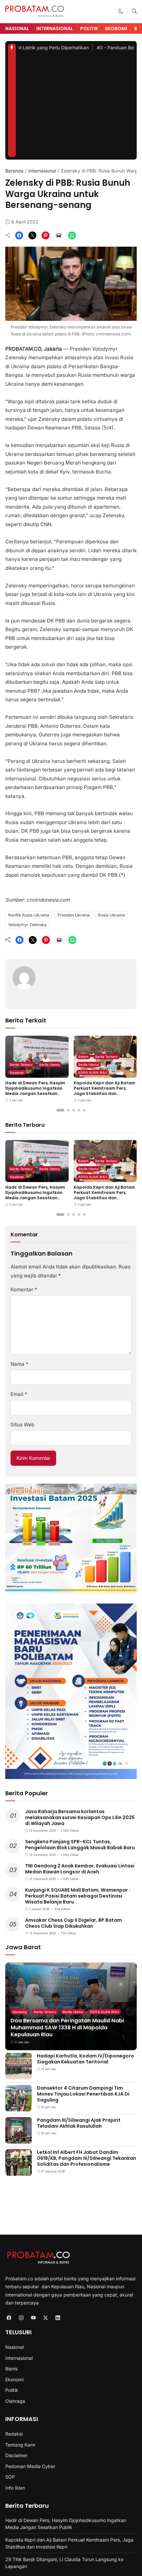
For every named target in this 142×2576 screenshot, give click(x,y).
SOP (10, 2477)
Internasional (55, 28)
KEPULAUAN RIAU (93, 1072)
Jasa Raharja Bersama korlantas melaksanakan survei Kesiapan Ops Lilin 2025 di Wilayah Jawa (80, 1817)
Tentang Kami (20, 2445)
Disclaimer (16, 2455)
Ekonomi (116, 28)
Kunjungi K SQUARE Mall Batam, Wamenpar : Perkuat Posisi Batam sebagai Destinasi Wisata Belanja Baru (78, 1896)
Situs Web (22, 1425)
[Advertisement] (76, 107)
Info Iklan (15, 2488)
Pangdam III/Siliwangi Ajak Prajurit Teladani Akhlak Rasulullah (79, 2123)
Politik (89, 28)
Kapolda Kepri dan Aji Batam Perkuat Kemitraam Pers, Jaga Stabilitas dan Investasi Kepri (104, 1091)
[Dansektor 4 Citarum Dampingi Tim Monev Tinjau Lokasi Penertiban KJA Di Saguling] (18, 2107)
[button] (121, 11)
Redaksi (14, 2434)
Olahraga (15, 2401)
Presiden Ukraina (74, 915)
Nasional (17, 28)
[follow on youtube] (33, 2318)
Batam (83, 1057)
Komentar (24, 1289)
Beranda (14, 171)
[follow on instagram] (21, 2318)
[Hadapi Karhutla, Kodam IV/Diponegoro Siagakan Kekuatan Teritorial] (18, 2075)
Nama (19, 1364)
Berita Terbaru (21, 1065)
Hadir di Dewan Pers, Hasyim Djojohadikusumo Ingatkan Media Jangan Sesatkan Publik (35, 1091)
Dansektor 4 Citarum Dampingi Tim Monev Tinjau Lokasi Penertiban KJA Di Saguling (83, 2094)
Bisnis (11, 2369)
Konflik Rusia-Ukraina (29, 915)
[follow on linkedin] (58, 2318)
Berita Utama (50, 1065)
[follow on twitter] (45, 2318)
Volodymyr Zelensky (27, 925)
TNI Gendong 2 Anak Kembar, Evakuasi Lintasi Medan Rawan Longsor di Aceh (80, 1869)
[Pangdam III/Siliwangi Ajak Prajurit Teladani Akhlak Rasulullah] (18, 2139)
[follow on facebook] (9, 2318)
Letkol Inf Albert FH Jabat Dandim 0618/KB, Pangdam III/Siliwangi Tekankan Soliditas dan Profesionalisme (87, 2158)
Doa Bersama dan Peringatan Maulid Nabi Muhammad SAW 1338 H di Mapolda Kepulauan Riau (67, 2028)
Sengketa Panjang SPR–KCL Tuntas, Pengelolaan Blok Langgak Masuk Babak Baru (80, 1845)
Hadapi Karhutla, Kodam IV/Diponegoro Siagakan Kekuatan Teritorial (86, 2059)
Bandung (20, 2012)
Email (19, 1394)
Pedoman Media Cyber (30, 2466)
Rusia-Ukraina (112, 915)
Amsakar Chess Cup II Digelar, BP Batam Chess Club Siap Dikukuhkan (73, 1923)
